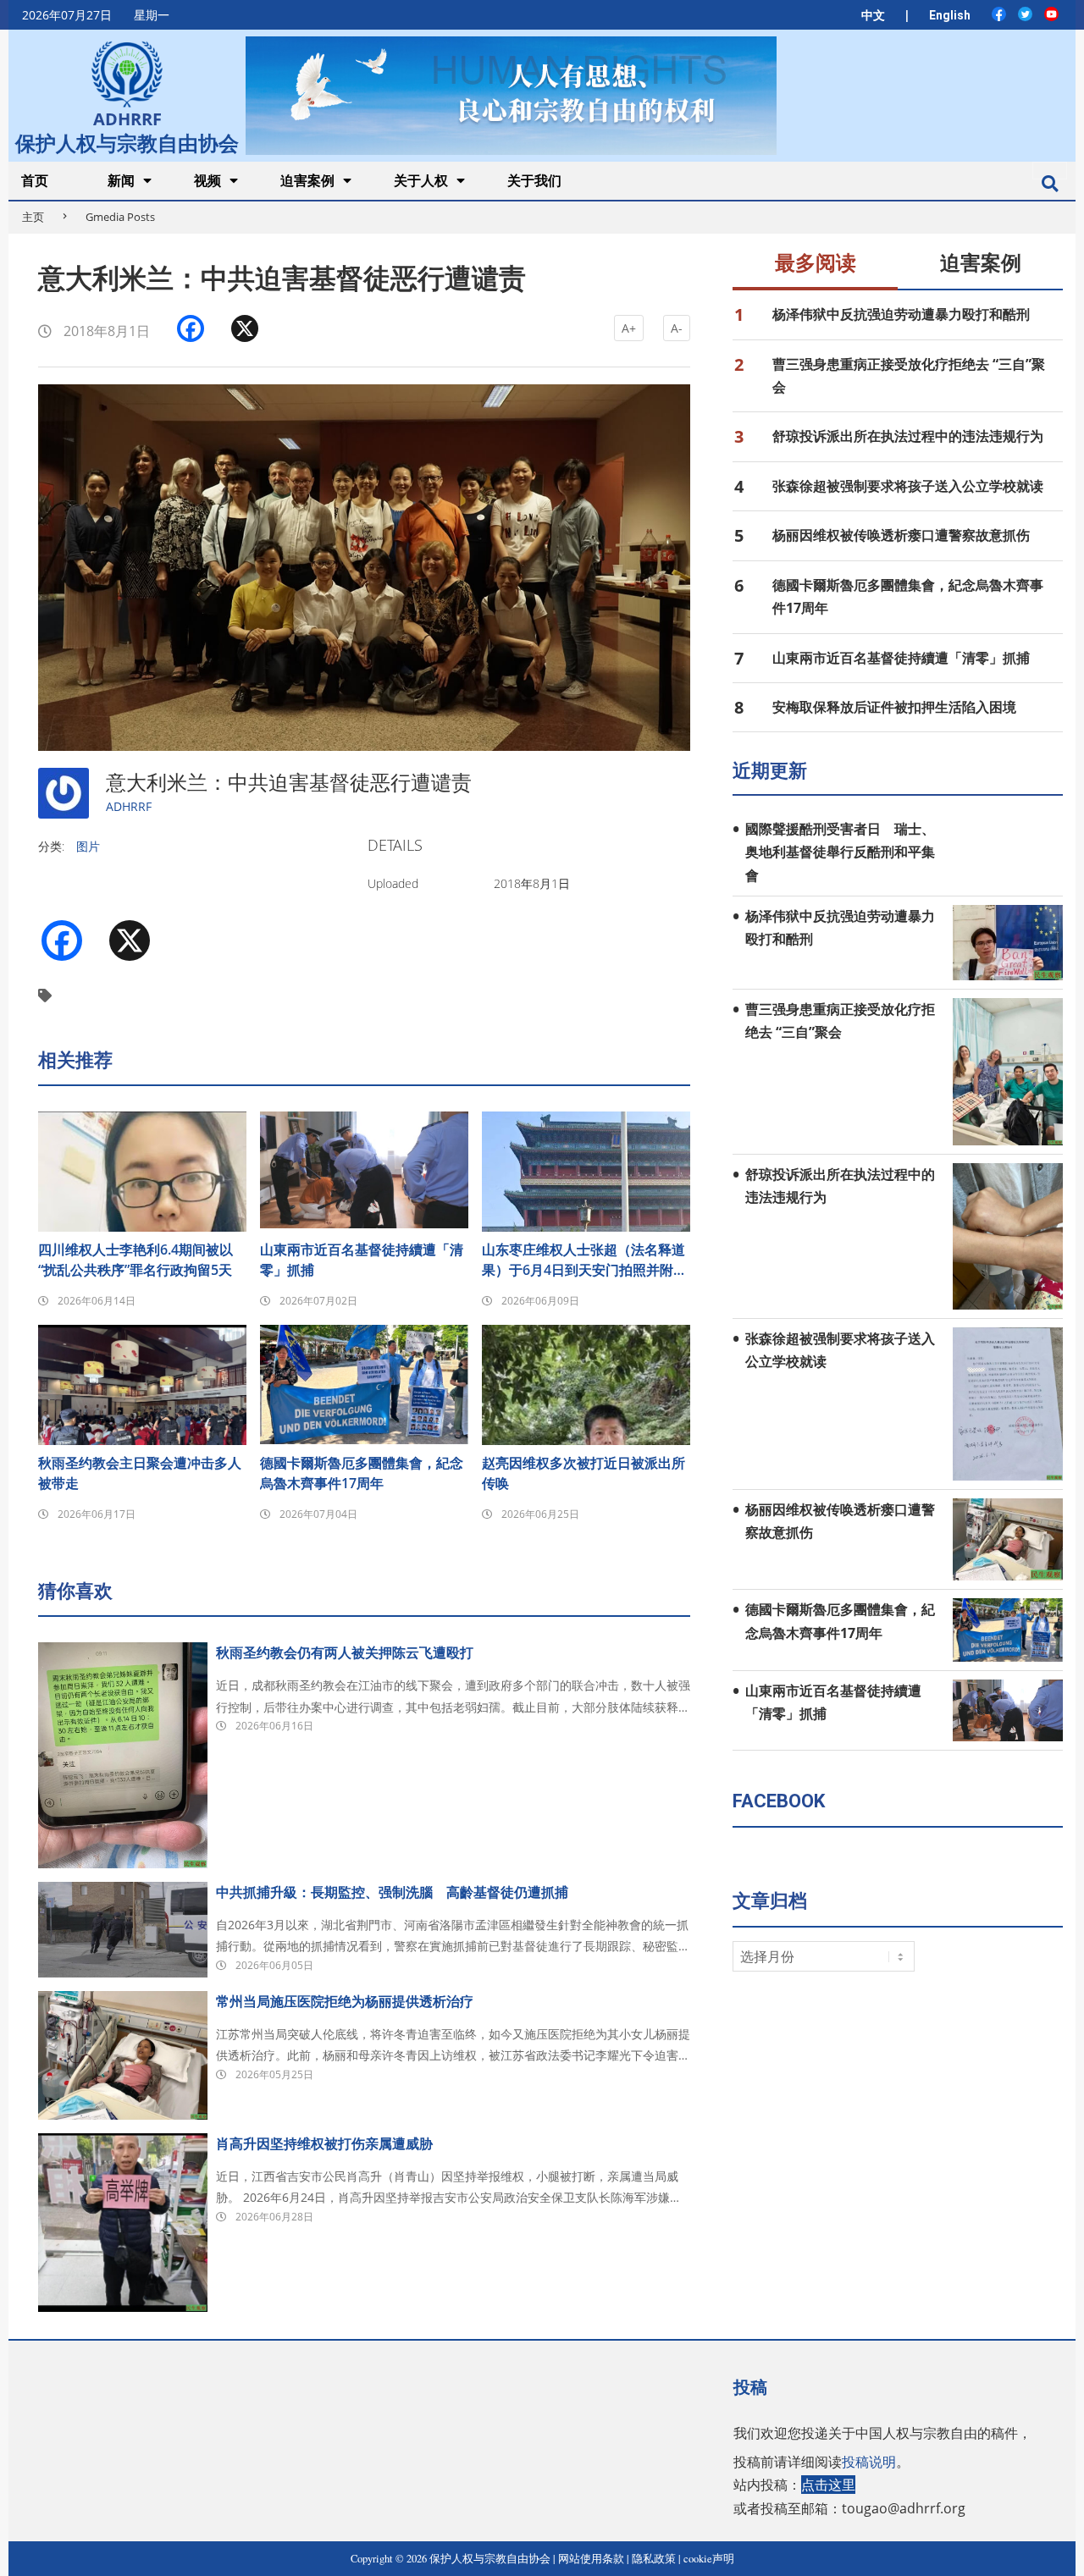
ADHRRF (129, 806)
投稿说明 (869, 2462)
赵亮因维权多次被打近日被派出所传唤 (583, 1473)
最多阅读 (816, 263)
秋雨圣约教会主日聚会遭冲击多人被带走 (140, 1473)
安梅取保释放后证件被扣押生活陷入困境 (894, 707)
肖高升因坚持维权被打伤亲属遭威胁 (324, 2143)
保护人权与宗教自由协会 (127, 141)
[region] (511, 95)
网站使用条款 (591, 2559)
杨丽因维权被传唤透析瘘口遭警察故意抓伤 (901, 535)
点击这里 (828, 2485)
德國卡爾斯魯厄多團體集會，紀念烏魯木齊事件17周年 (362, 1473)
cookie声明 (709, 2559)
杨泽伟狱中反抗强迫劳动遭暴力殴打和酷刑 (901, 314)
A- (677, 328)
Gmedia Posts (120, 217)
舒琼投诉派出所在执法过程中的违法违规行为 (908, 436)
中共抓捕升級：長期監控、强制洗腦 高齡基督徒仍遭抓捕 (392, 1892)
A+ (629, 328)
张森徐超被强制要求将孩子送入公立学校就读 (908, 486)
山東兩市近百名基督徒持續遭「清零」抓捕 (362, 1260)
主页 (33, 217)
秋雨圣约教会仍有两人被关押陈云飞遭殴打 (345, 1652)
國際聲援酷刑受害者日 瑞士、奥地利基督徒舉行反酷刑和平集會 (840, 852)
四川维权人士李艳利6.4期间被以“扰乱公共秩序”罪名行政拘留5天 (135, 1260)
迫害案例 (981, 263)
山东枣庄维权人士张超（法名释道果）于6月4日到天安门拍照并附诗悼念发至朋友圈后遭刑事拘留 (584, 1260)
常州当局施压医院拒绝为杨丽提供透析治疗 (345, 2001)
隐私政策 (654, 2559)
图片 (88, 846)
